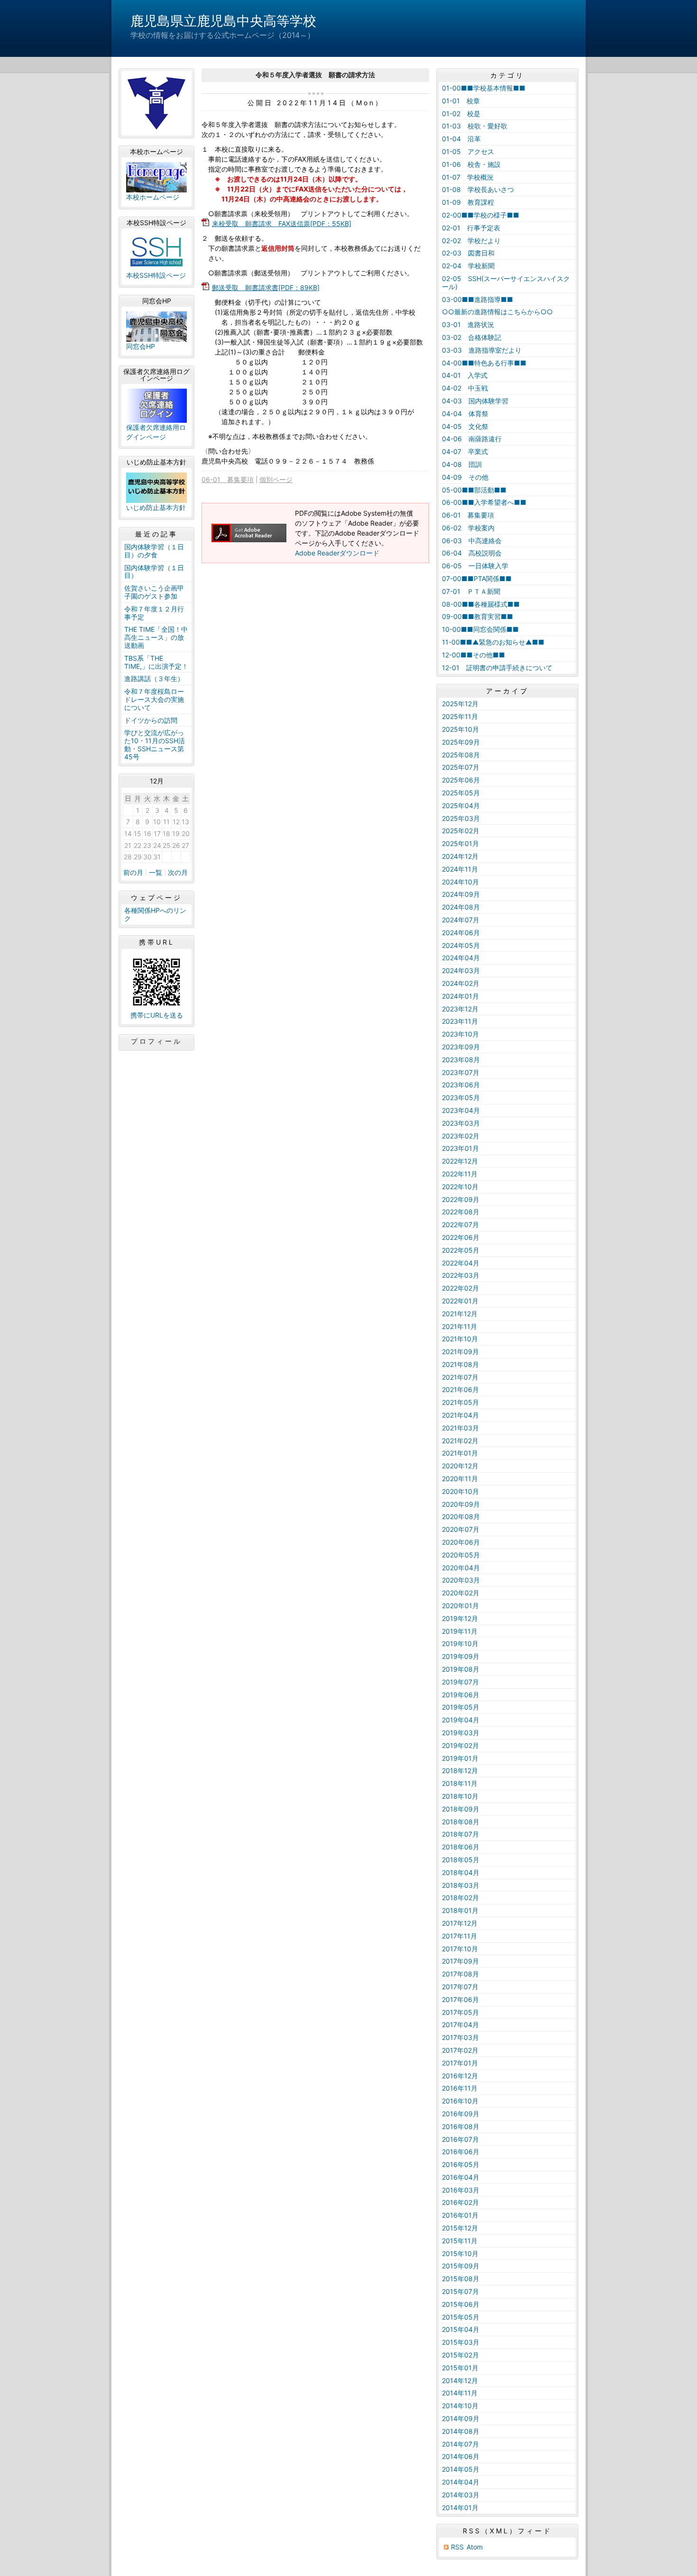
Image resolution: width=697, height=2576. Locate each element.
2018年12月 (460, 1770)
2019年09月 (461, 1656)
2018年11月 (460, 1783)
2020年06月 (461, 1542)
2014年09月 (461, 2418)
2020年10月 (460, 1491)
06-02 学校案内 (468, 528)
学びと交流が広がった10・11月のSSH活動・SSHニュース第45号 (155, 744)
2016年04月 (461, 2177)
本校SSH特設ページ (156, 275)
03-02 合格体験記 (472, 337)
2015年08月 (461, 2279)
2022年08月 (461, 1212)
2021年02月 (460, 1441)
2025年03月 (461, 818)
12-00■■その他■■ (473, 655)
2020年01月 (460, 1606)
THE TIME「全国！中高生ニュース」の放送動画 (156, 637)
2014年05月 (461, 2469)
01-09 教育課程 (468, 202)
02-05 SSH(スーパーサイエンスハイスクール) (506, 282)
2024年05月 (461, 945)
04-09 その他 (465, 477)
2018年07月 (460, 1834)
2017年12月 (460, 1923)
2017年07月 (460, 1987)
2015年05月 (461, 2317)
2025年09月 (461, 742)
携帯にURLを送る (157, 1015)
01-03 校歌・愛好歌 (475, 126)
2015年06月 (461, 2304)
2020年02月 (461, 1593)
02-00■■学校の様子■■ (481, 215)
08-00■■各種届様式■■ (481, 604)
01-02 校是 (461, 114)
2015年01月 (460, 2368)
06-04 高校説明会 (472, 553)
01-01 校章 (461, 101)
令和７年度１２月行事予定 (154, 613)
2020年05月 (461, 1555)
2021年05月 (460, 1402)
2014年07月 (460, 2444)
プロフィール (156, 1041)
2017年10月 (460, 1949)
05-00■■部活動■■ (474, 490)
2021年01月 (460, 1453)
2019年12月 (460, 1618)
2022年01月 (460, 1301)
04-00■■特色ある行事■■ (484, 363)
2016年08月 (461, 2126)
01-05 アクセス (468, 151)
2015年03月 (461, 2342)
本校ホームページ (153, 197)
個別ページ (276, 479)
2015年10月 (460, 2253)
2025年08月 (461, 755)
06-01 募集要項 (228, 479)
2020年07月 (461, 1529)
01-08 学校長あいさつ (478, 189)
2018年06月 (461, 1847)
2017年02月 (460, 2050)
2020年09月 (461, 1504)
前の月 (133, 873)
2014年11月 (460, 2393)
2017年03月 (460, 2037)
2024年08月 (461, 907)
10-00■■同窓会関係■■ (480, 629)
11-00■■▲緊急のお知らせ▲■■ (493, 642)
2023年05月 (461, 1097)
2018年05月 (461, 1860)
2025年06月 (461, 780)
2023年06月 (461, 1085)
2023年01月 (460, 1148)
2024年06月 (461, 933)
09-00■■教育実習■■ (477, 616)
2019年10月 (460, 1643)
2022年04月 (461, 1263)
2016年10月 (460, 2101)
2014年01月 (460, 2508)
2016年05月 (461, 2164)
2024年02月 (461, 983)
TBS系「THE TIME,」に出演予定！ (156, 662)
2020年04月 (461, 1568)
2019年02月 (460, 1745)
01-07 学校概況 (468, 177)
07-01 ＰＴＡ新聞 (471, 591)
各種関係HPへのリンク (155, 914)
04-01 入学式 (465, 375)
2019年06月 (461, 1695)
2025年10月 (460, 729)
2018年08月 (461, 1822)
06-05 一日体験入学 (475, 566)
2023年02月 (461, 1136)
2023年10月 (460, 1034)
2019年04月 (461, 1720)
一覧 (156, 873)
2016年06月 (461, 2152)
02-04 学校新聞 (468, 266)
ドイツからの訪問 (151, 720)
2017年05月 (460, 2012)
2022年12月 (460, 1161)
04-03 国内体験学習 (475, 401)
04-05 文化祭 (465, 426)
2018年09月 (461, 1809)
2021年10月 (460, 1339)
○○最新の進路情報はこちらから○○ (497, 312)
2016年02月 (460, 2202)
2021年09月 (460, 1352)
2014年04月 (461, 2482)
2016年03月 (461, 2190)
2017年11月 (459, 1936)
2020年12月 (460, 1466)
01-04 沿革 (461, 139)
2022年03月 (461, 1275)
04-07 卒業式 (465, 451)
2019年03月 (461, 1733)
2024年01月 (460, 996)
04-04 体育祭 (465, 414)
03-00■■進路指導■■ (477, 299)
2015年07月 (460, 2291)
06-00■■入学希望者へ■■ (484, 502)
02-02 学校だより (471, 241)
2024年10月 (460, 882)
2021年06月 (460, 1389)
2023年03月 (461, 1123)
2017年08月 (460, 1974)
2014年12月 (460, 2380)
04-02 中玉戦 (465, 388)
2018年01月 (460, 1910)
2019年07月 (460, 1682)
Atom (475, 2547)
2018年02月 (460, 1898)
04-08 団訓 (462, 464)
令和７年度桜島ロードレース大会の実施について (154, 699)
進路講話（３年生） (154, 678)
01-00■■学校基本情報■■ (484, 88)
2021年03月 (460, 1428)
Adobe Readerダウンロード (337, 553)
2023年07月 (461, 1072)
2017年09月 (460, 1961)
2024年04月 (461, 958)
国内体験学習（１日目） (154, 572)
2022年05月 (461, 1250)
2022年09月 (461, 1199)
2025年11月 (460, 716)
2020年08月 (461, 1516)
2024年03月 (461, 970)
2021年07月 (460, 1377)
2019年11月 (460, 1631)
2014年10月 (460, 2406)
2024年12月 (460, 856)
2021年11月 (459, 1326)
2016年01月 (460, 2215)
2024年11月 (460, 869)
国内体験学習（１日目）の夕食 (154, 551)
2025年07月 (461, 767)
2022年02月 (460, 1288)
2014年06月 (461, 2456)
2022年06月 (461, 1237)
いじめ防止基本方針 (156, 507)
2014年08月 (461, 2431)
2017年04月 (460, 2025)
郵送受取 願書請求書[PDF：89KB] (266, 287)
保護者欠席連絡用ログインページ (156, 432)
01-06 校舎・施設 (471, 164)
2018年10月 (460, 1796)
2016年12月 (460, 2076)
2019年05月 (461, 1707)
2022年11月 (460, 1174)
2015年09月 (461, 2266)
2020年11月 (460, 1479)
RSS (457, 2547)
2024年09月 (461, 894)
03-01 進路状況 (468, 324)
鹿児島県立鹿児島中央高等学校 (223, 21)
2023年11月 (460, 1021)
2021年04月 (460, 1415)
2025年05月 (461, 793)
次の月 (178, 873)
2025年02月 (461, 831)
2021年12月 (460, 1314)
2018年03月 (461, 1885)
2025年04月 (461, 806)
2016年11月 (460, 2088)
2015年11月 (460, 2241)
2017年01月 (460, 2063)
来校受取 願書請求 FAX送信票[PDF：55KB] (282, 223)
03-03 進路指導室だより (482, 350)
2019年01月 (460, 1758)
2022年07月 (460, 1224)
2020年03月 (461, 1580)
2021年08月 (460, 1364)
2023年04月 (461, 1110)
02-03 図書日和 (468, 253)
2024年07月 (461, 920)
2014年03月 (461, 2495)
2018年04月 (461, 1872)
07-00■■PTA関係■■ (477, 578)
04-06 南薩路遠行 (472, 439)
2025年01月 (460, 843)
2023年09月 (461, 1047)
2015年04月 (461, 2329)
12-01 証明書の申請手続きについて (497, 668)
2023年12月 (460, 1009)
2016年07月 (460, 2139)
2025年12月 (460, 704)
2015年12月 (460, 2228)
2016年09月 (461, 2114)
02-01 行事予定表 (471, 228)
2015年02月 (460, 2355)
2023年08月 (461, 1060)
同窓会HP (141, 346)
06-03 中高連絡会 (472, 541)
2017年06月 (460, 1999)
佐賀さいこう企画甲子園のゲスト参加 (154, 592)
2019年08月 (461, 1669)
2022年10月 (460, 1187)
